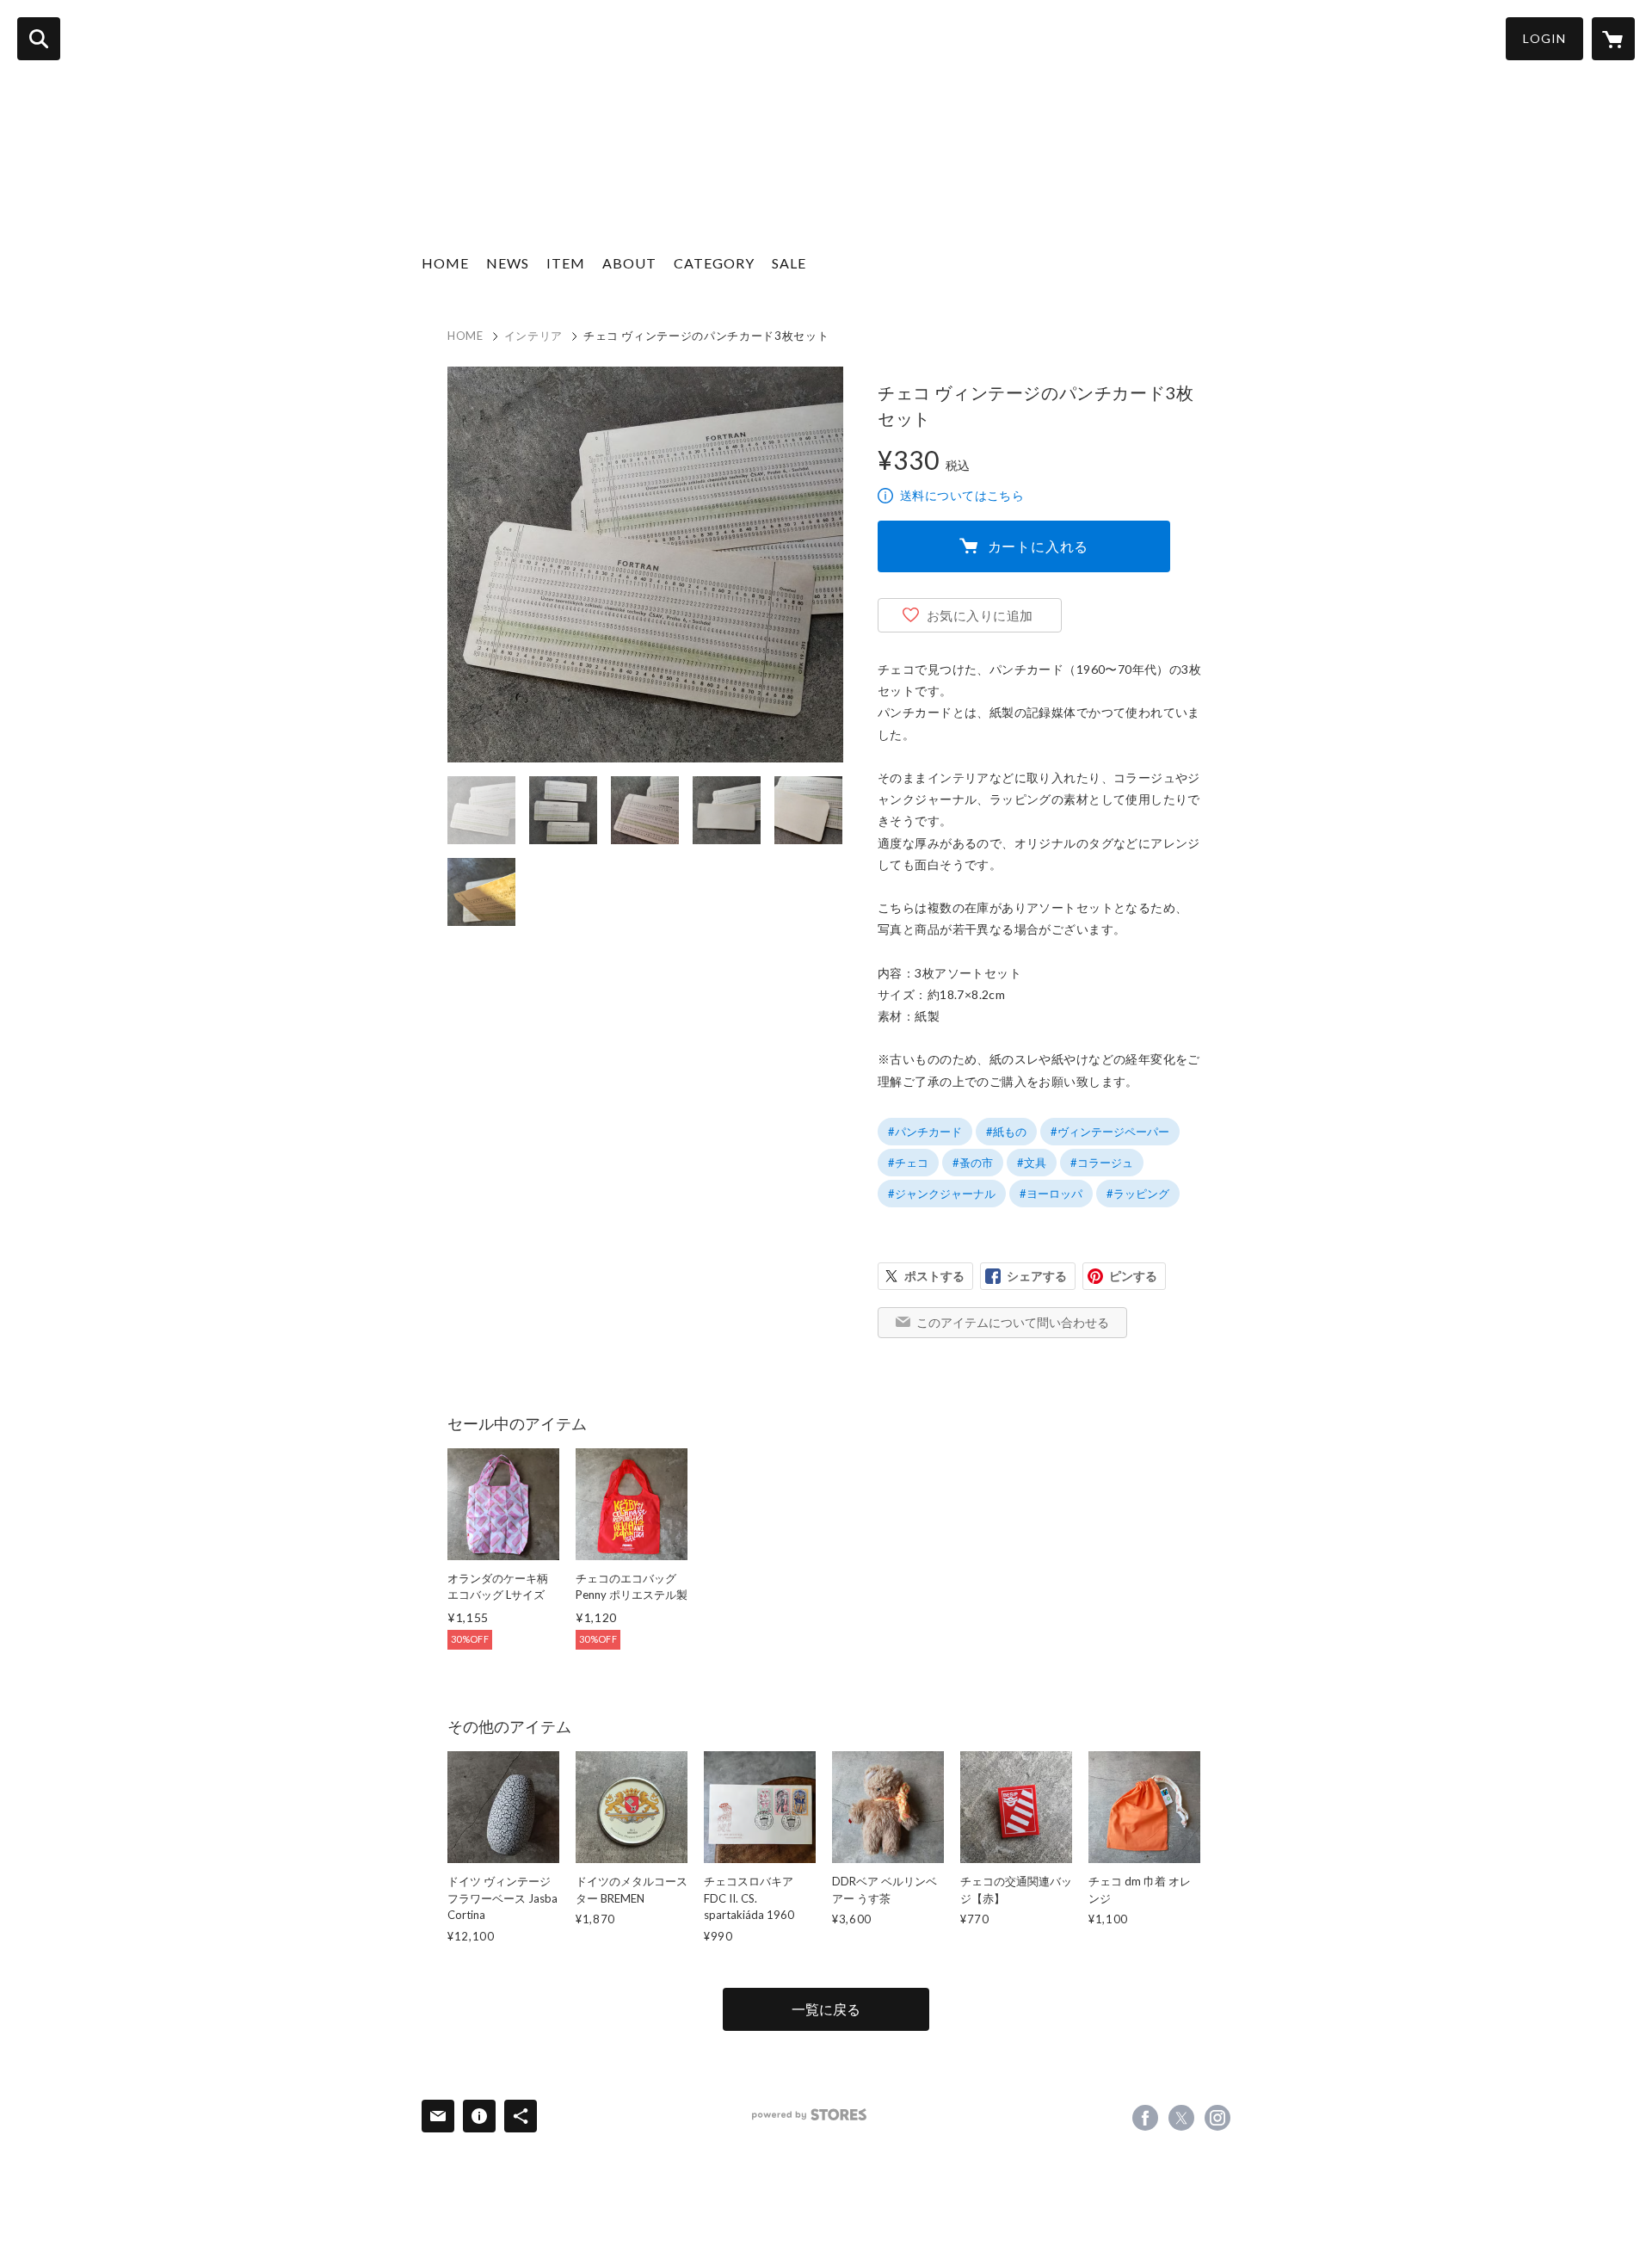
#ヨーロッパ (1051, 1194)
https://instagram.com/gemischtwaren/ (1217, 2118)
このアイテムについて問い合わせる (1013, 1322)
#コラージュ (1102, 1163)
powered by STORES (809, 2115)
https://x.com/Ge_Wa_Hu (1181, 2118)
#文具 (1032, 1163)
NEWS (508, 263)
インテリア (533, 336)
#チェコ (908, 1163)
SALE (789, 263)
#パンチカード (925, 1132)
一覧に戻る (826, 2009)
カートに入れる (1039, 546)
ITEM (566, 263)
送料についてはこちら (962, 495)
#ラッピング (1138, 1194)
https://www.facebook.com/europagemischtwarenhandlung (1145, 2118)
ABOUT (629, 263)
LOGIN (1544, 38)
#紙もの (1006, 1132)
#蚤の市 (973, 1163)
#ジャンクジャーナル (942, 1194)
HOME (445, 263)
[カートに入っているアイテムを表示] (1613, 39)
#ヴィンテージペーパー (1110, 1132)
